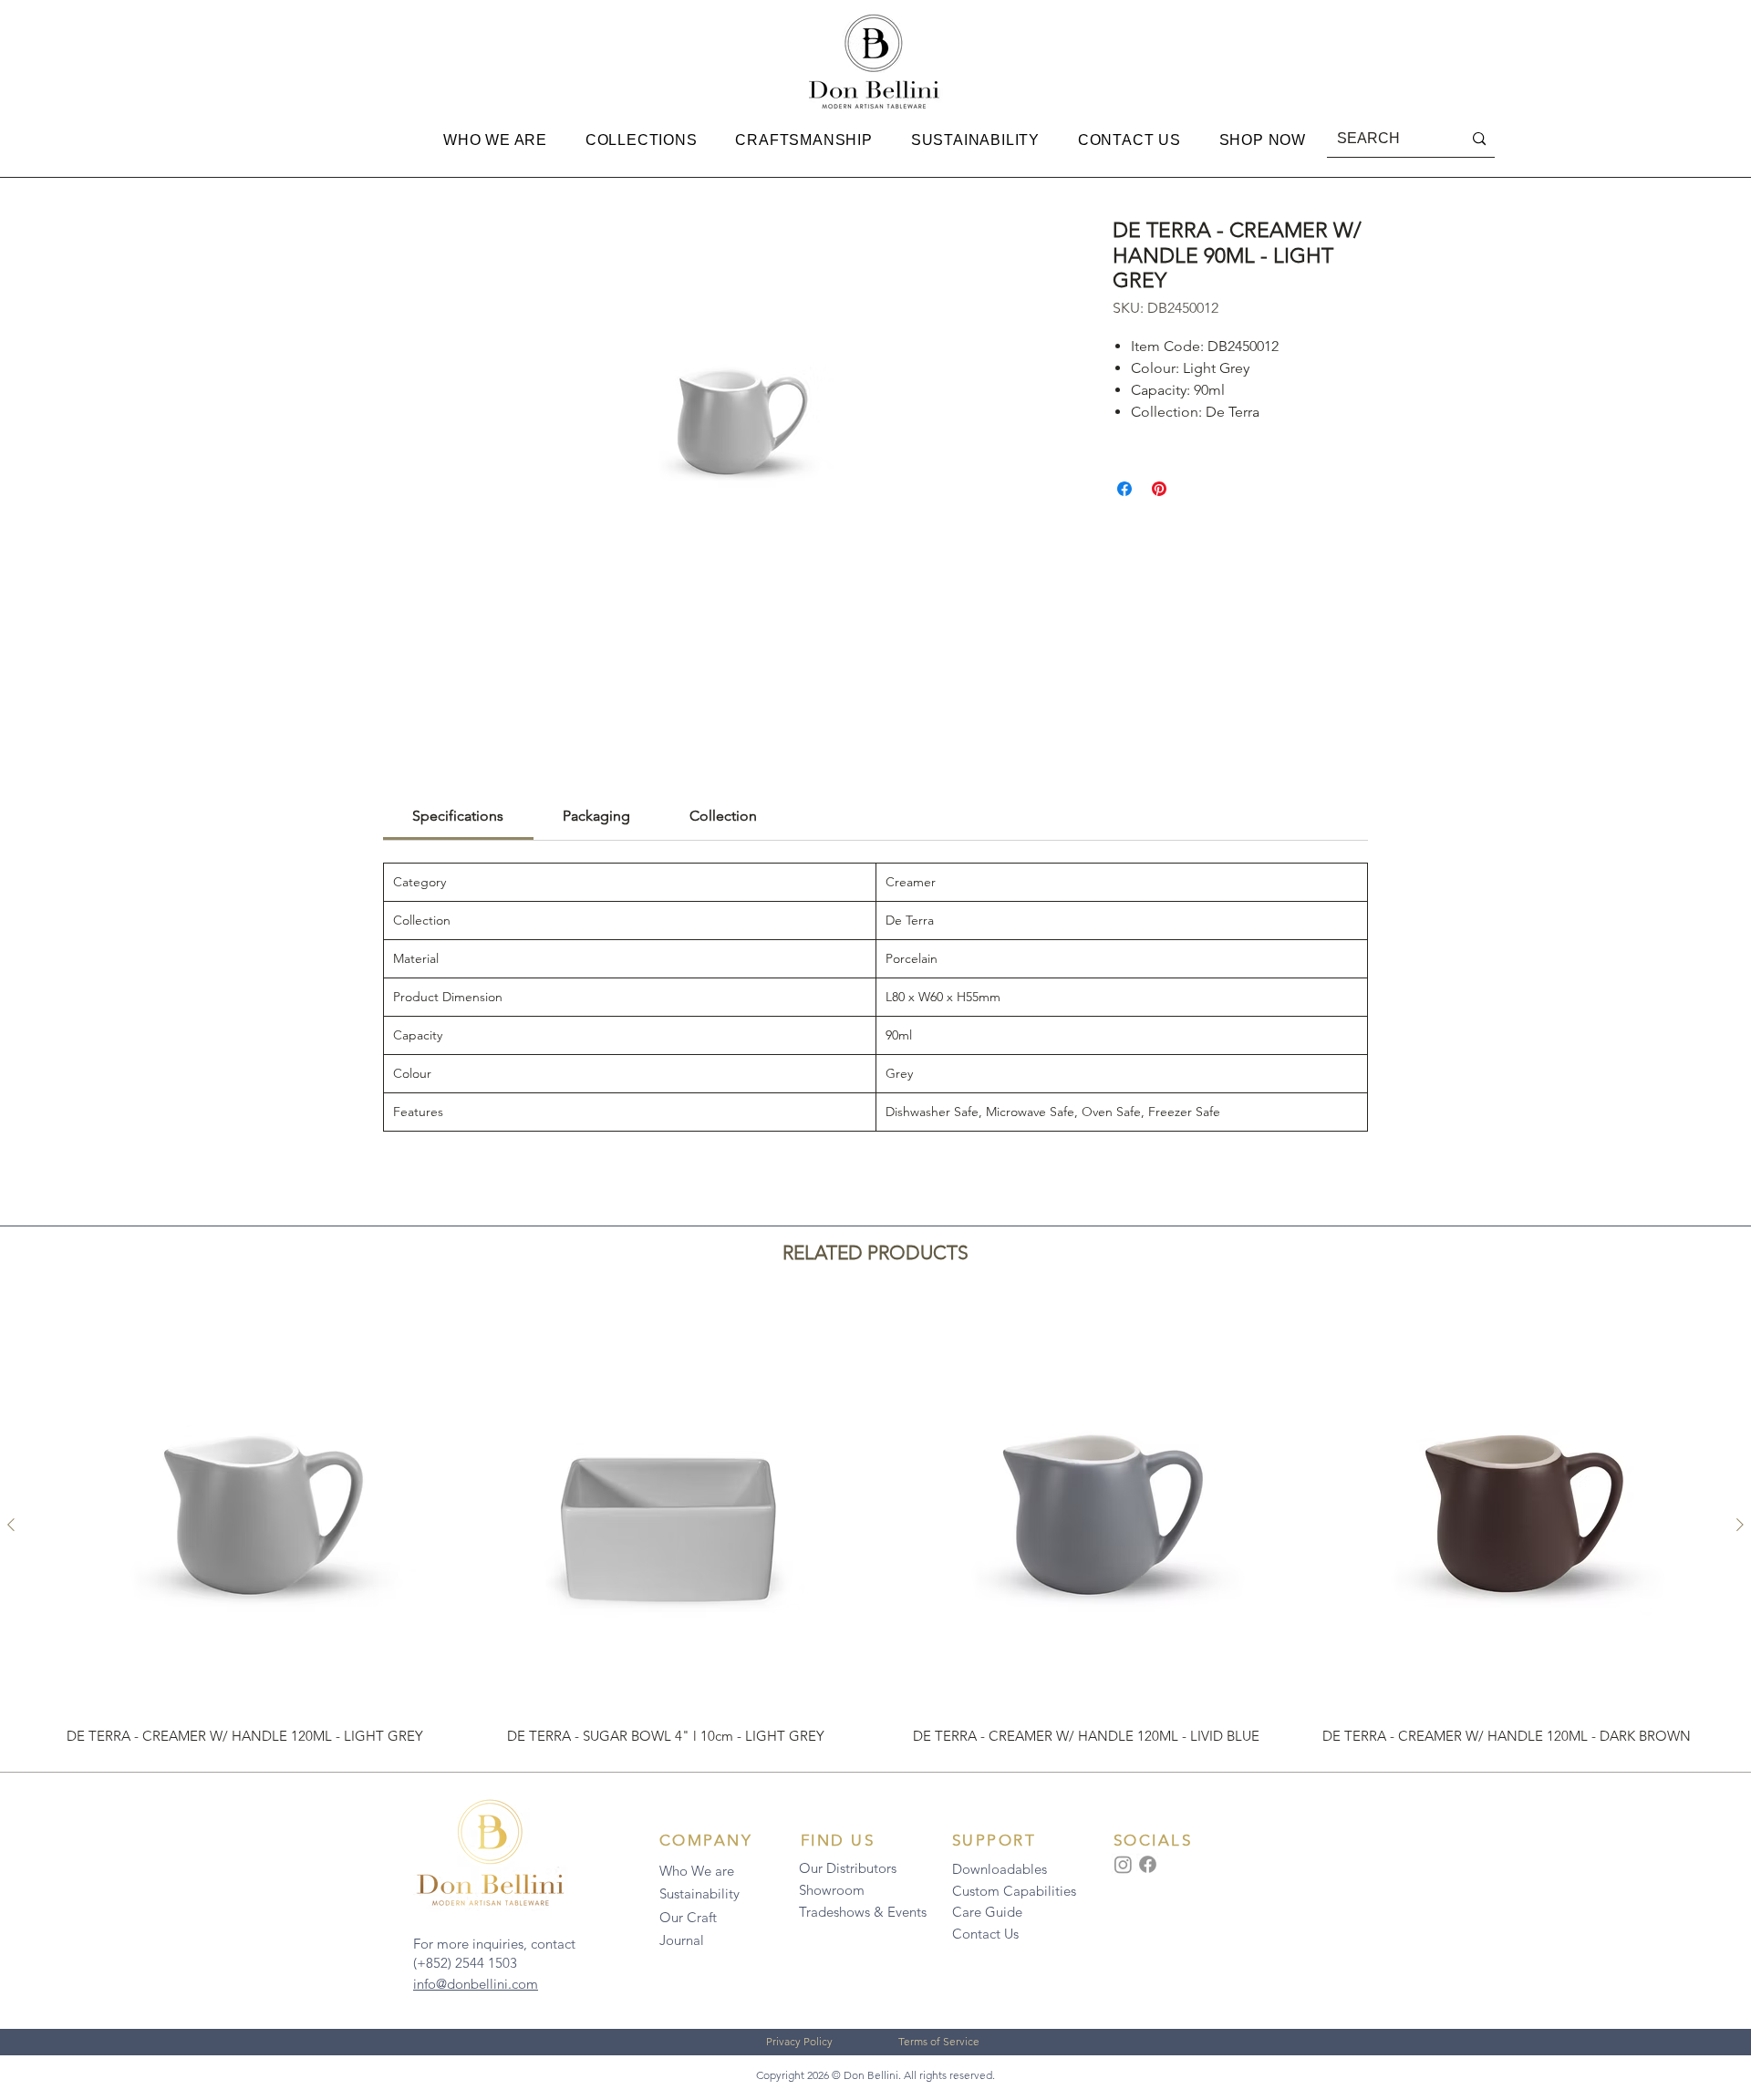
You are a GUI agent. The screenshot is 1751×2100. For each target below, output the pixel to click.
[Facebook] (1148, 1864)
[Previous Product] (11, 1525)
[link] (458, 816)
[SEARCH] (1479, 139)
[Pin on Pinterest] (1159, 489)
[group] (875, 1524)
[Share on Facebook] (1124, 489)
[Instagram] (1123, 1864)
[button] (495, 140)
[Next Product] (1740, 1525)
